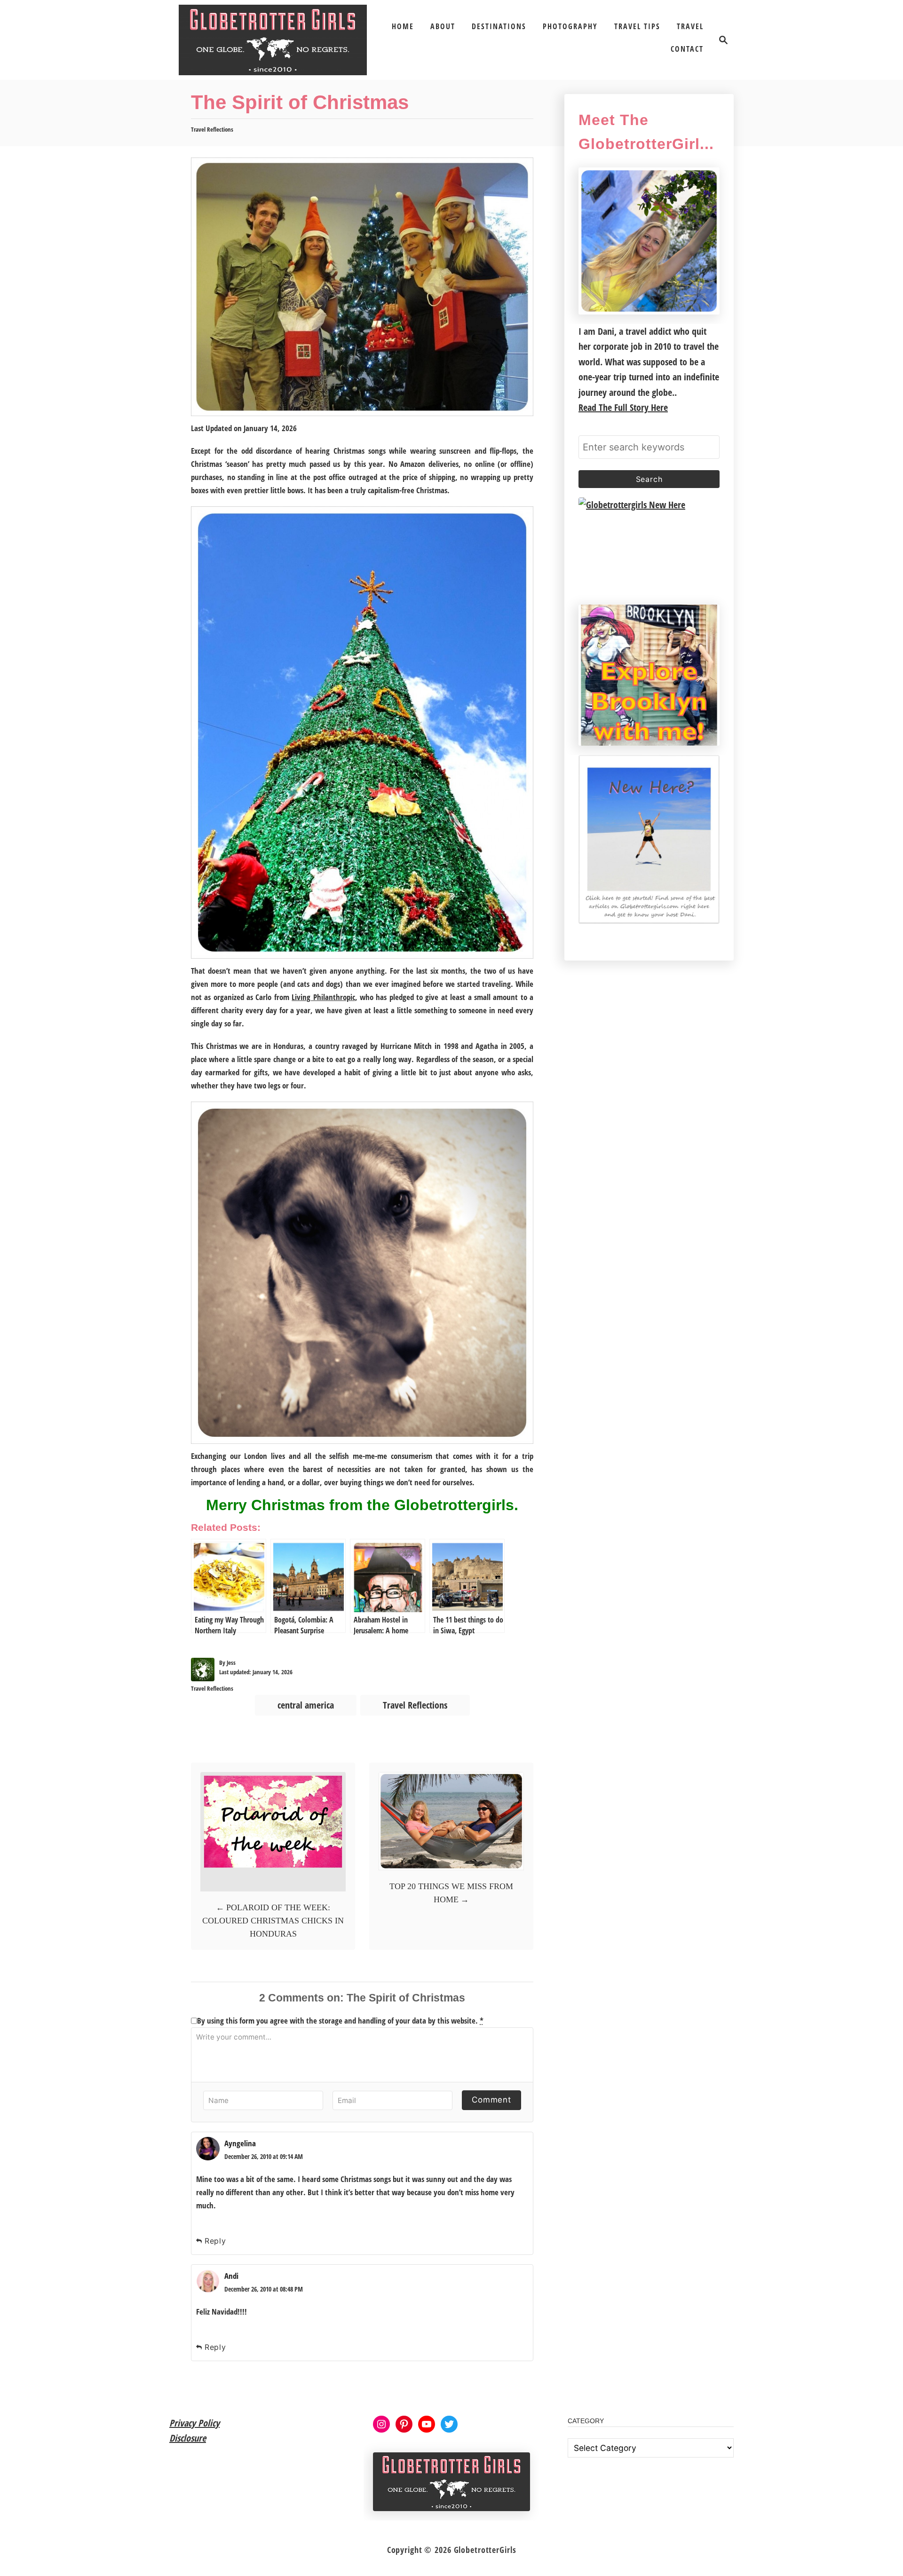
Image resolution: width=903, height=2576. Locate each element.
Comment (491, 2100)
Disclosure (188, 2438)
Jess (231, 1662)
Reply (215, 2241)
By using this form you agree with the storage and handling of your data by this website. (340, 2021)
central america (306, 1705)
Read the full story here (623, 407)
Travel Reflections (212, 129)
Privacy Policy (194, 2423)
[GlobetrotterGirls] (273, 40)
